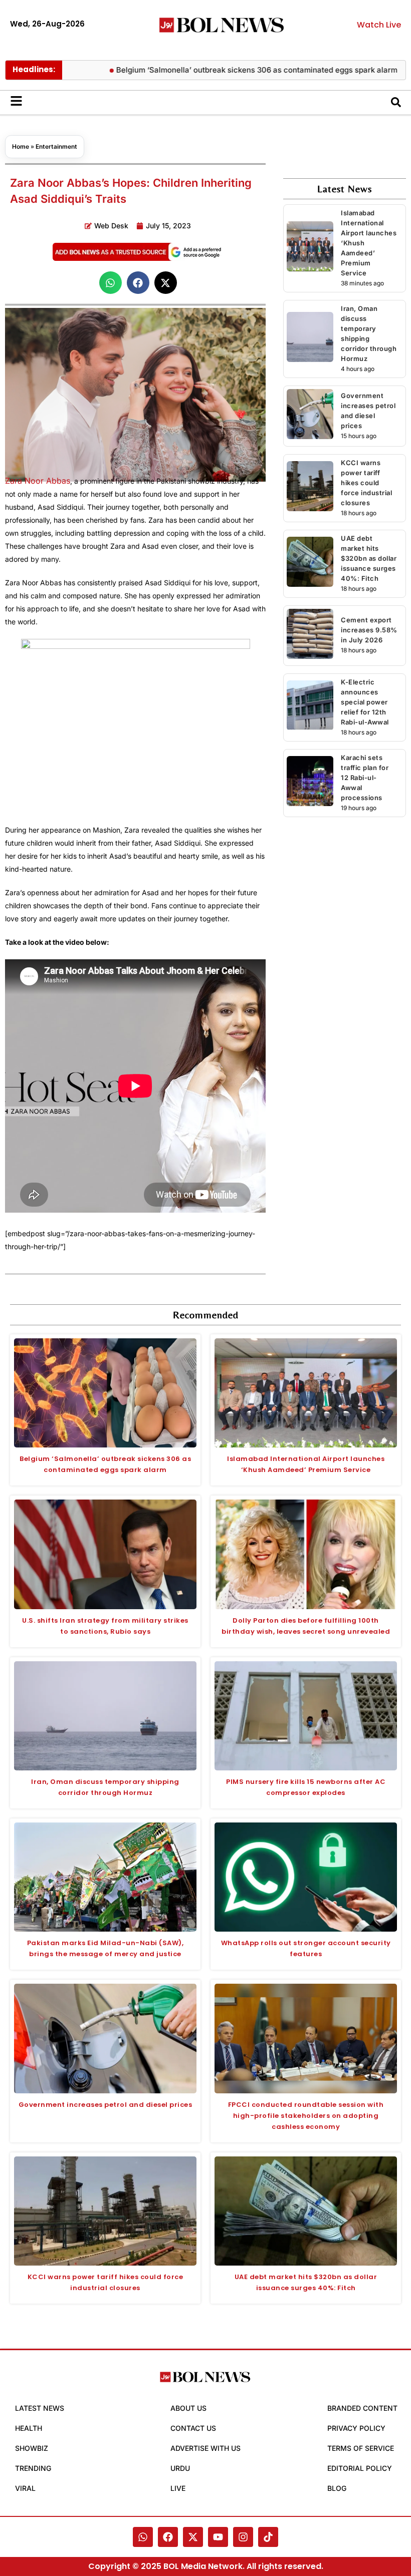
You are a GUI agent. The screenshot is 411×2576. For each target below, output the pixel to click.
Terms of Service (361, 2448)
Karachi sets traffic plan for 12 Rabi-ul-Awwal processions (365, 778)
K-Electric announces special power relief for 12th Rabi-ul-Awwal (365, 702)
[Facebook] (168, 2537)
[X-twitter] (193, 2537)
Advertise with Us (205, 2448)
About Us (188, 2408)
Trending (33, 2468)
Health (29, 2428)
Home (21, 146)
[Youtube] (218, 2537)
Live (178, 2488)
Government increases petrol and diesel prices (106, 2105)
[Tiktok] (268, 2537)
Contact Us (193, 2428)
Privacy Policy (356, 2428)
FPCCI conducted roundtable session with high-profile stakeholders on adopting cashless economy (306, 2116)
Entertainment (56, 146)
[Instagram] (243, 2537)
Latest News (40, 2408)
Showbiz (32, 2448)
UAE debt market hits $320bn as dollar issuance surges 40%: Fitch (369, 558)
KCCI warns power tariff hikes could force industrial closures (366, 483)
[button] (111, 283)
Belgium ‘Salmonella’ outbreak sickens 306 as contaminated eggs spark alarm (219, 70)
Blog (337, 2488)
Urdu (180, 2468)
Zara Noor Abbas (38, 481)
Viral (25, 2488)
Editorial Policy (360, 2468)
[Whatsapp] (143, 2537)
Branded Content (362, 2408)
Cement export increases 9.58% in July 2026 (369, 630)
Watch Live (379, 25)
